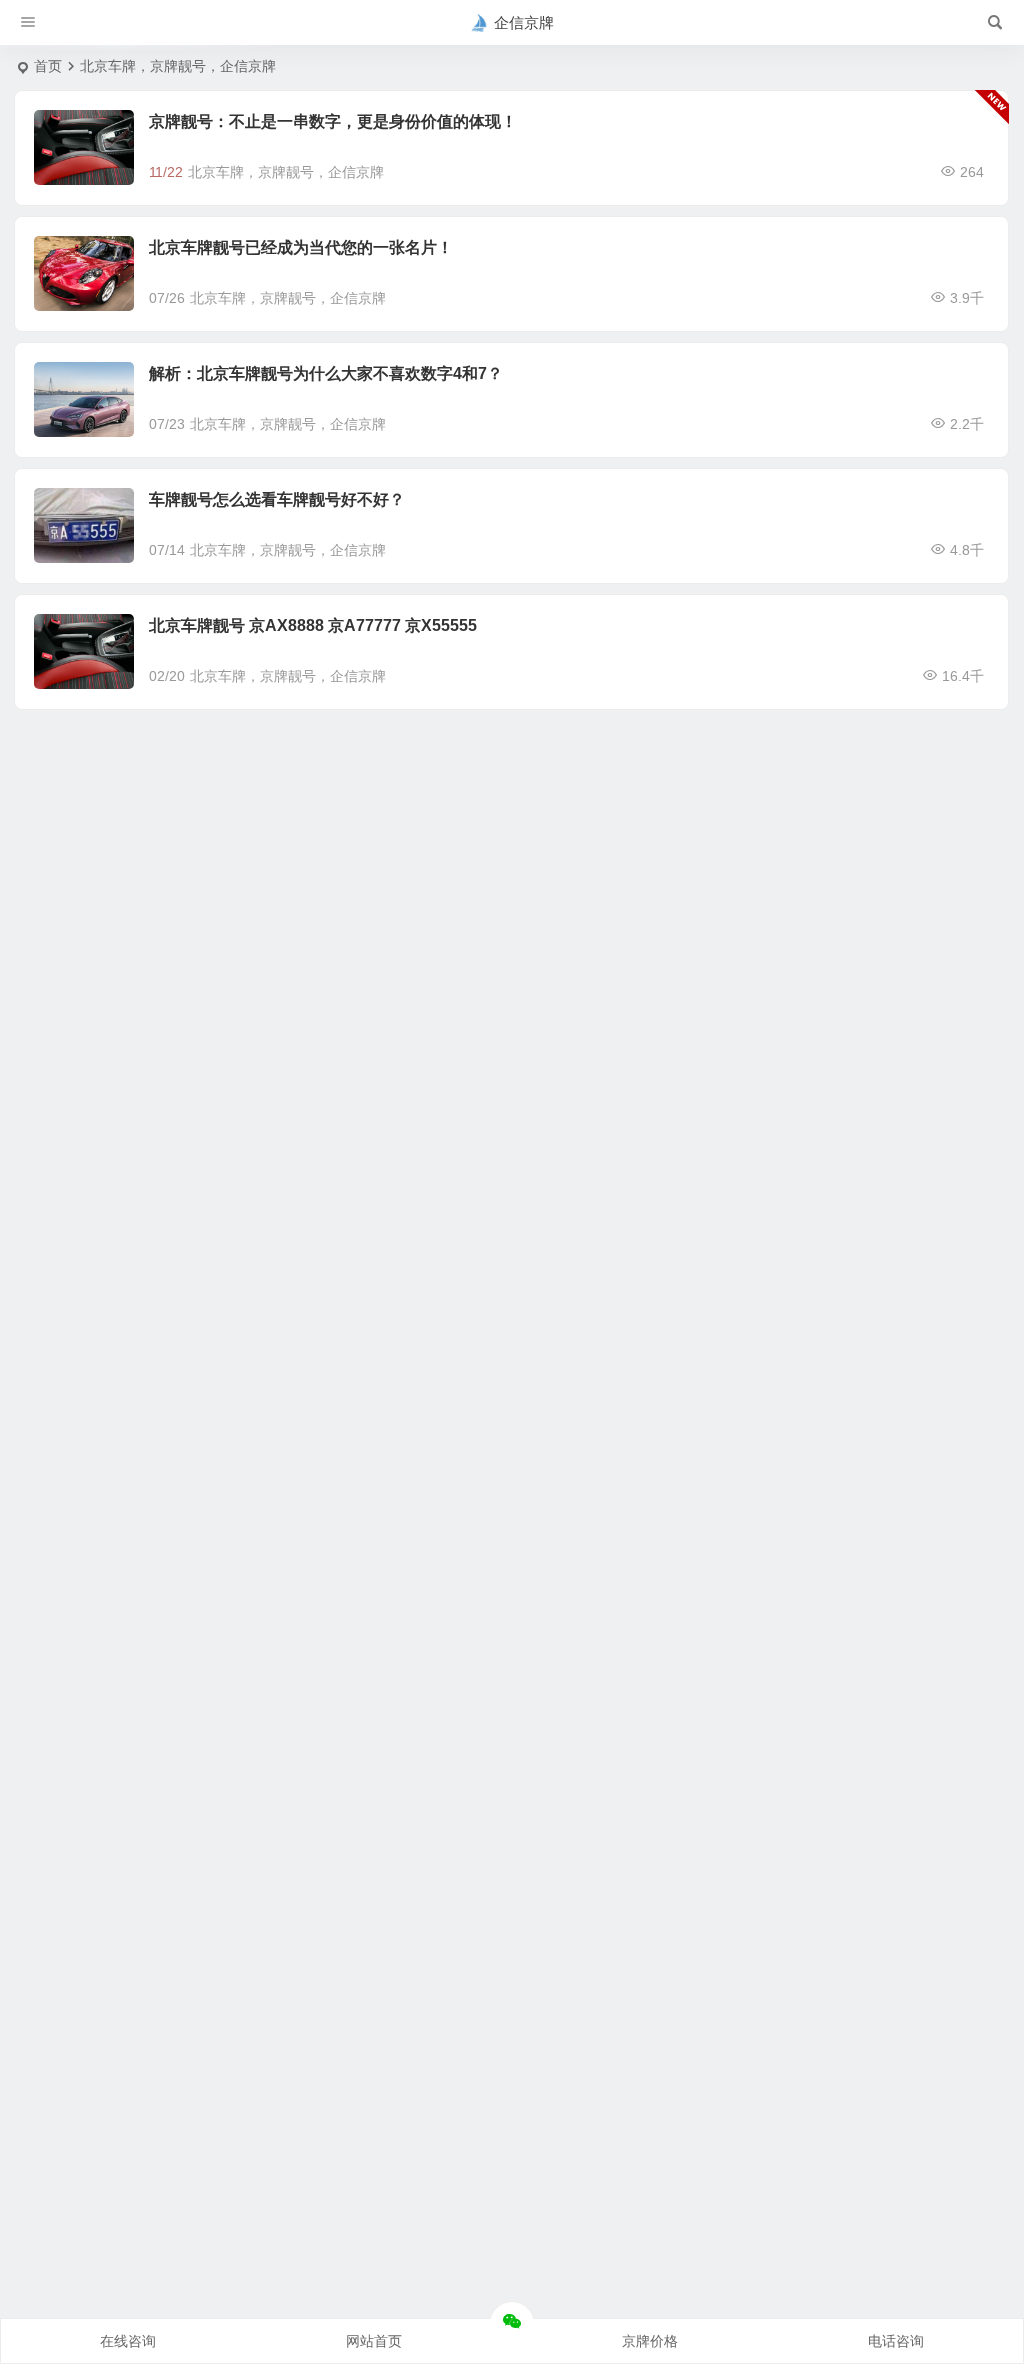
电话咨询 (896, 2341)
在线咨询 (128, 2341)
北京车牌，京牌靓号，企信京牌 (286, 172)
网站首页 (374, 2341)
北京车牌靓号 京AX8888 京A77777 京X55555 (313, 625)
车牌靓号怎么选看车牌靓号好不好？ (277, 499)
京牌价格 (650, 2341)
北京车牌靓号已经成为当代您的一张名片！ (301, 247)
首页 (48, 66)
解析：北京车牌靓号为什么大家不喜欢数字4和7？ (326, 373)
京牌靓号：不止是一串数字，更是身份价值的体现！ (333, 121)
